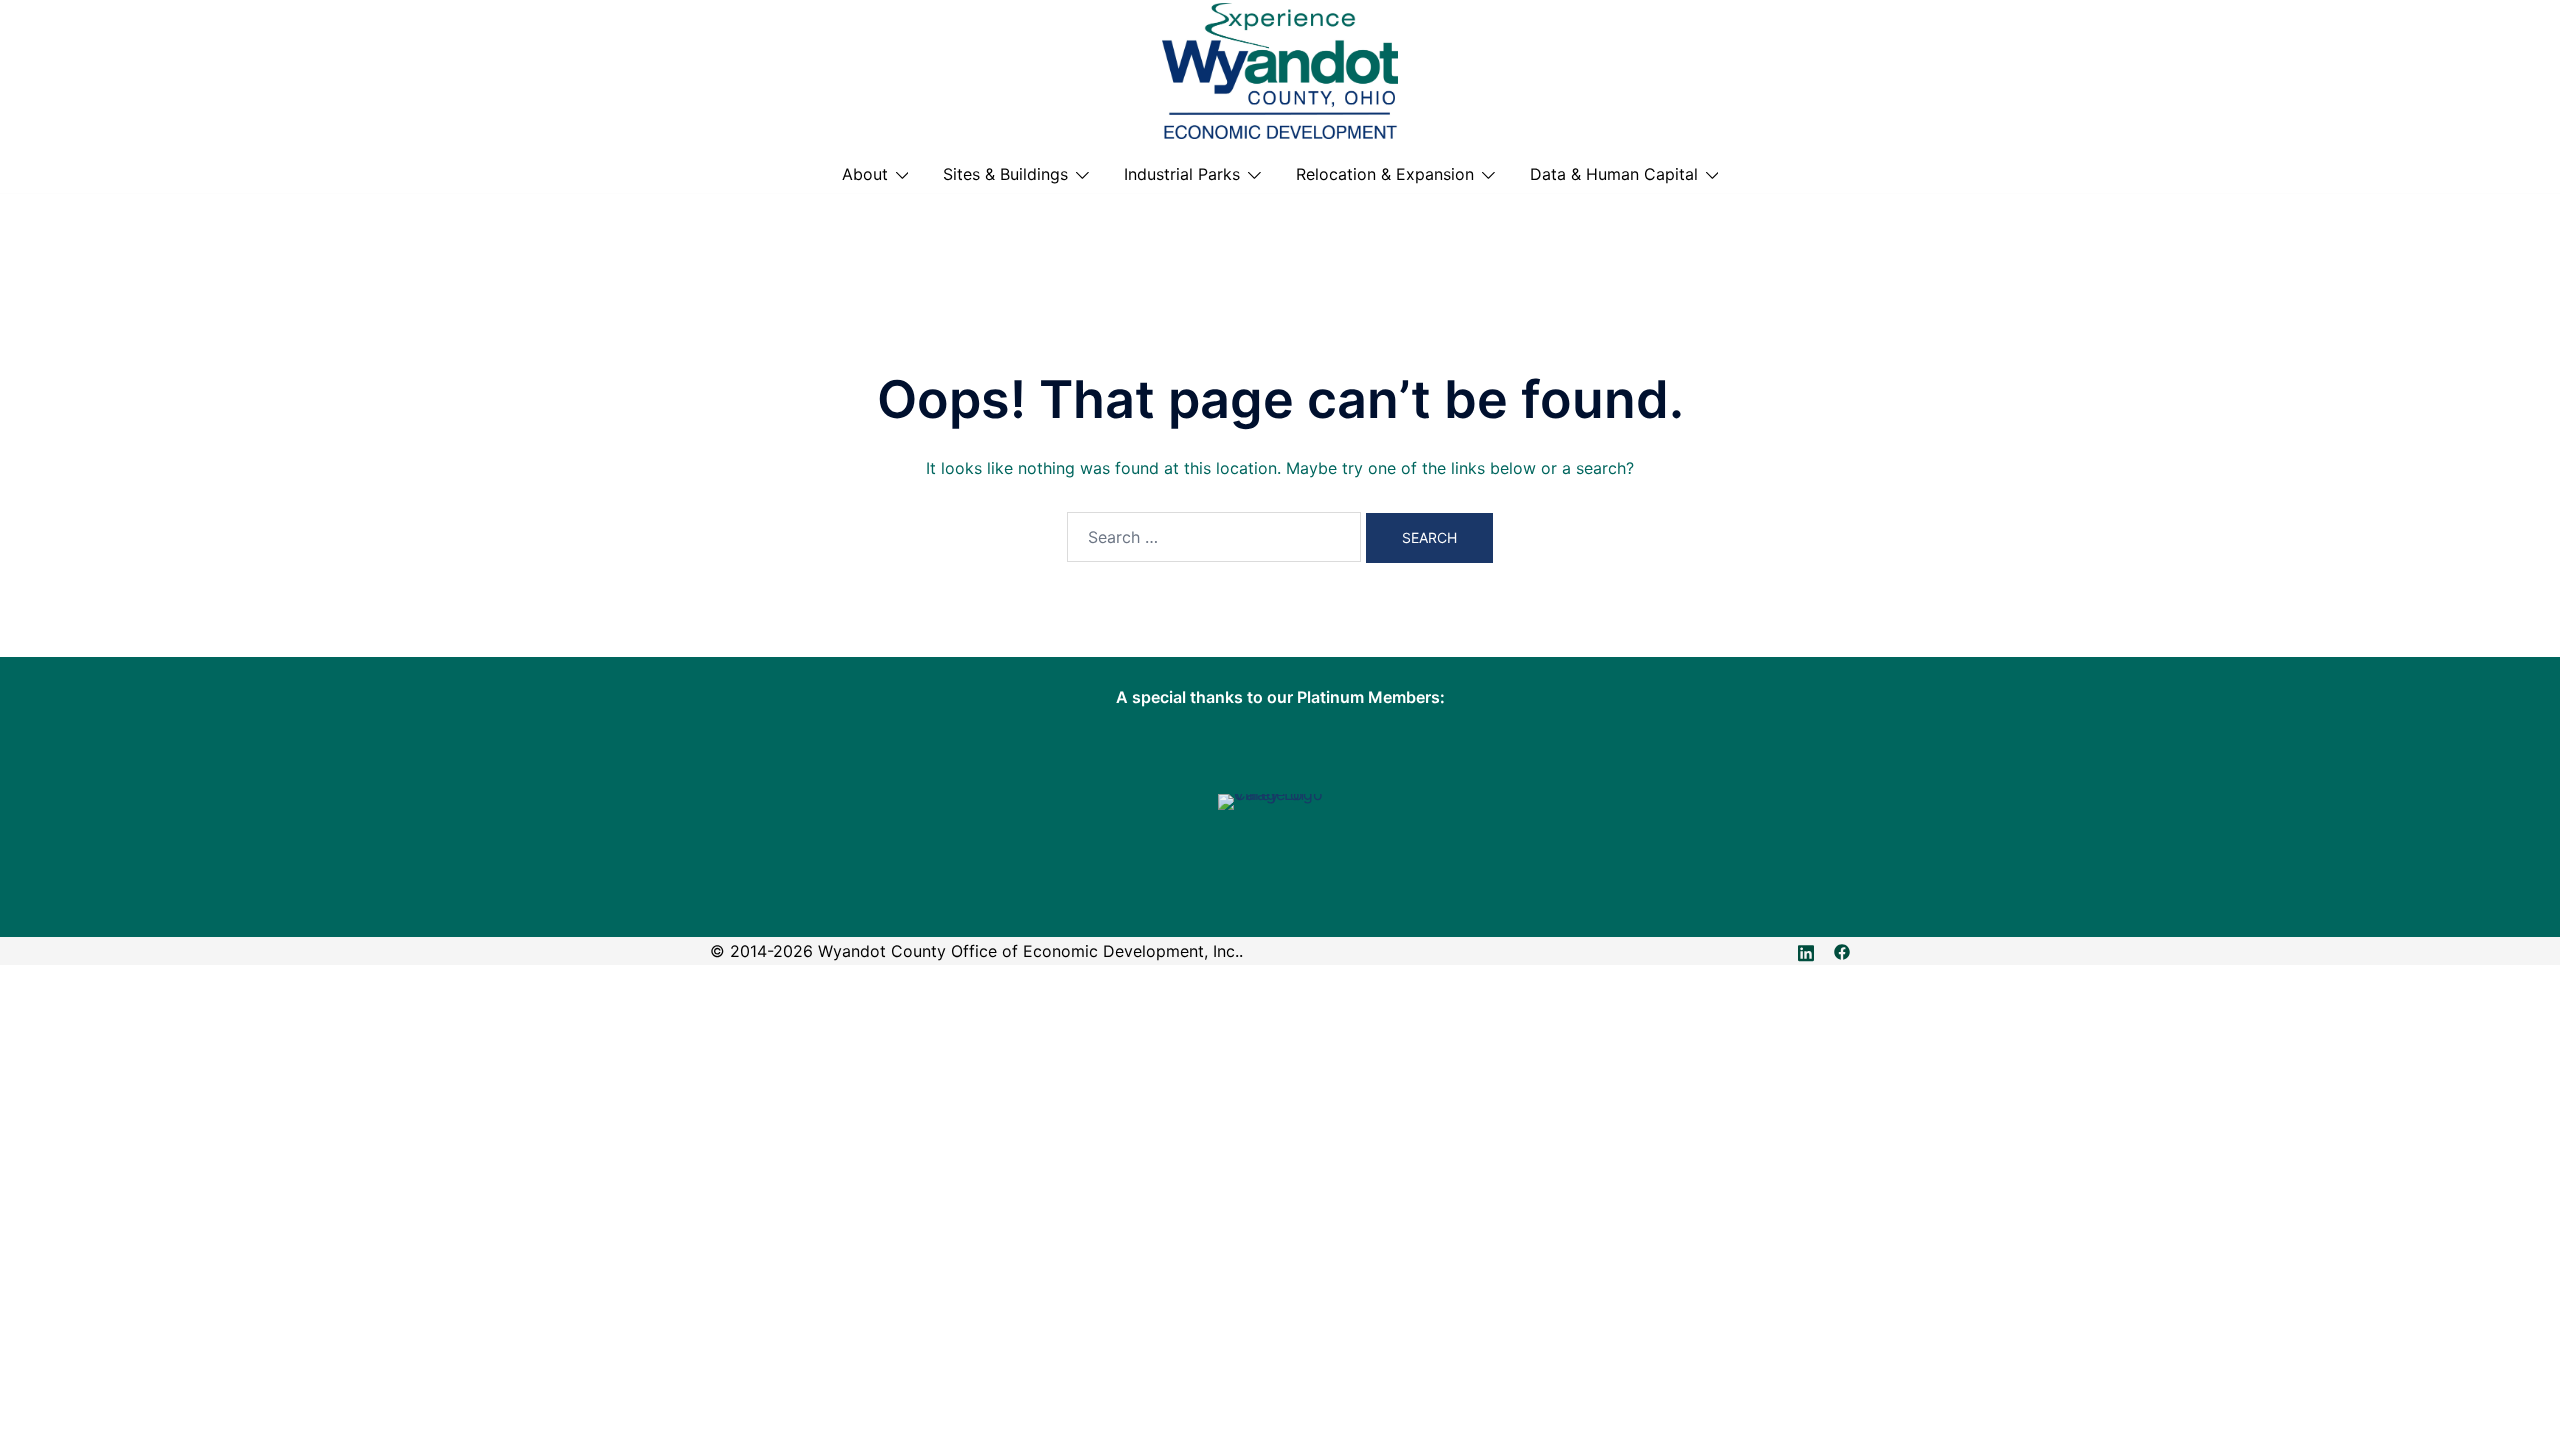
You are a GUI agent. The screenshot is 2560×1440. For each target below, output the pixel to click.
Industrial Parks (1182, 174)
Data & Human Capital (1614, 174)
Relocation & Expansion (1385, 174)
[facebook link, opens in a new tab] (1842, 951)
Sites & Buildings (1005, 174)
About (865, 174)
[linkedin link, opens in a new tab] (1806, 951)
